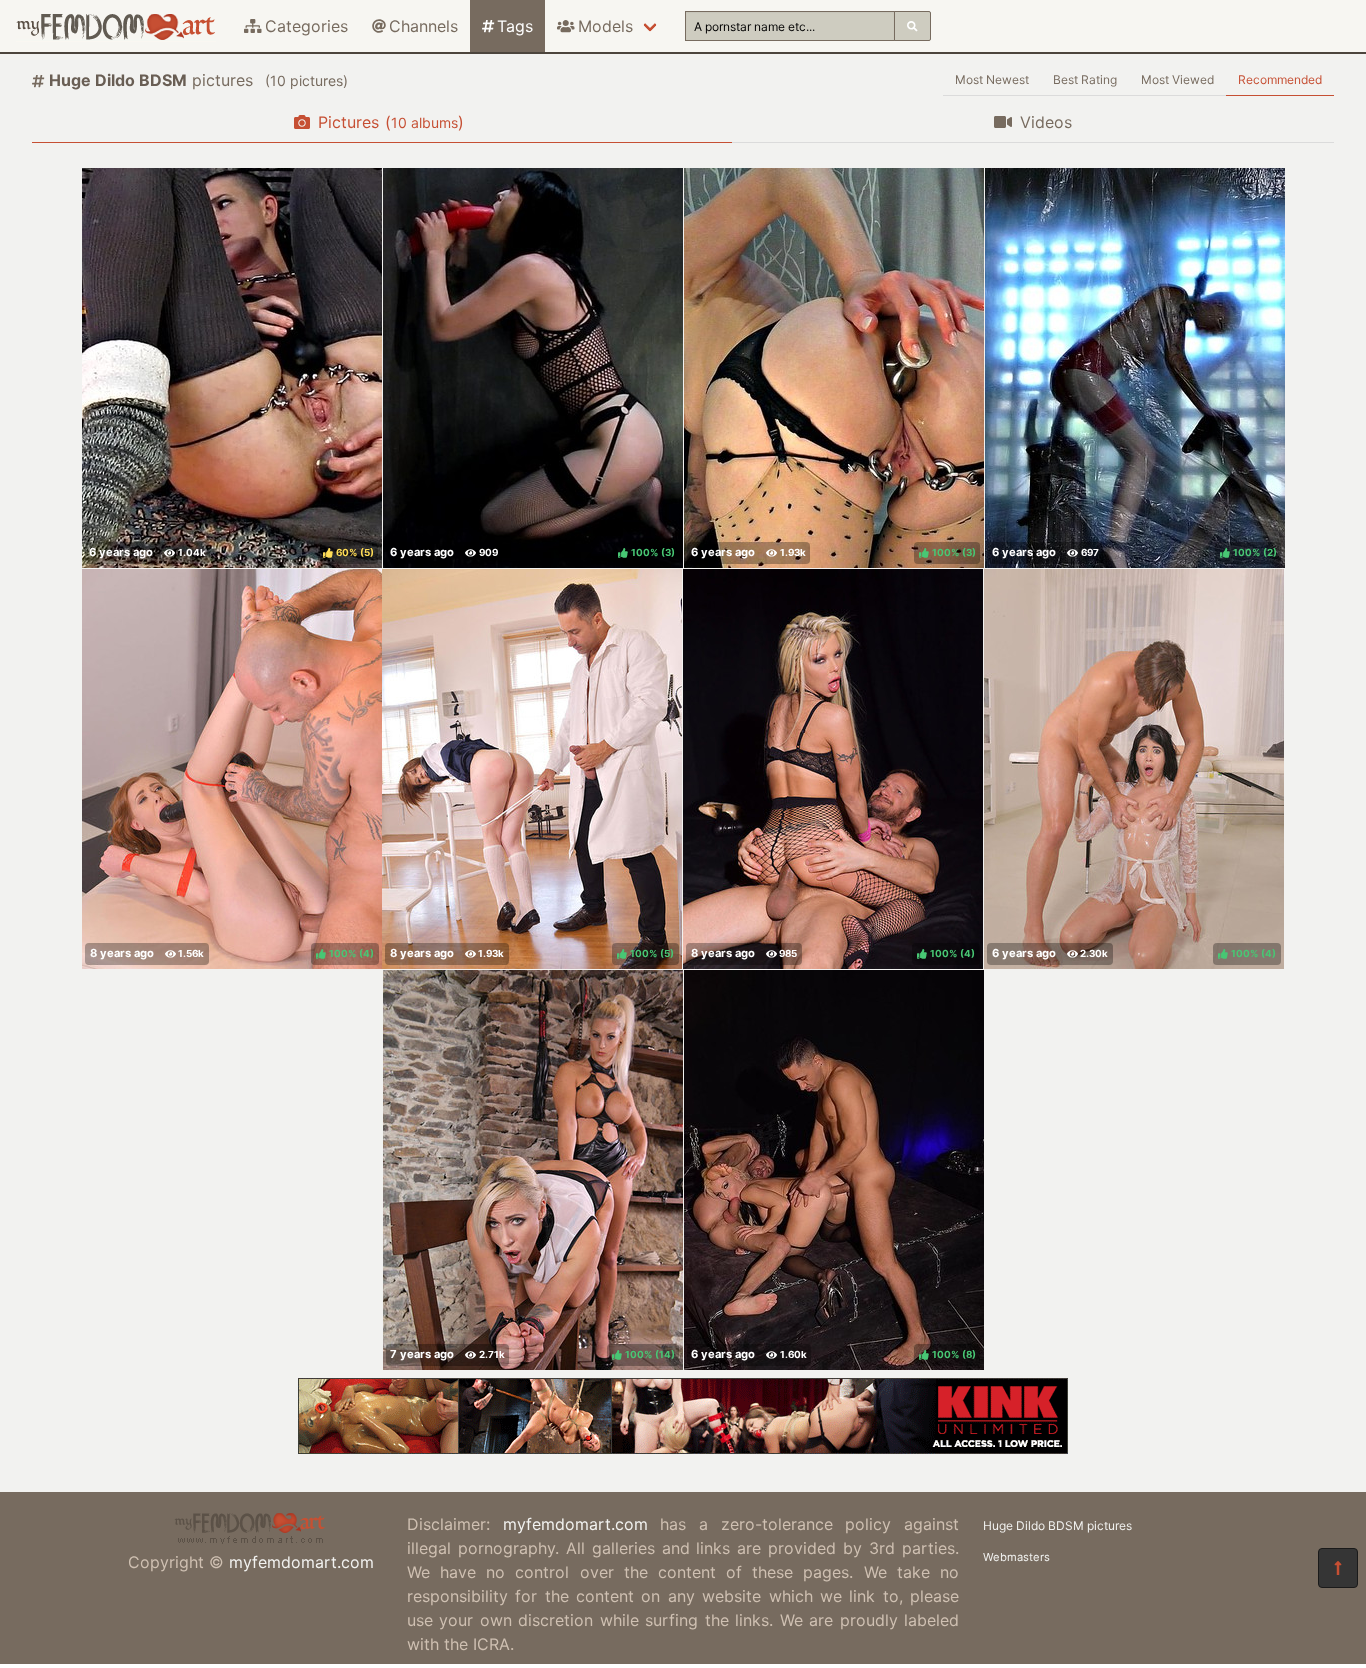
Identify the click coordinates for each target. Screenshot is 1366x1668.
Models (605, 26)
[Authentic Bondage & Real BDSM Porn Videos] (683, 1448)
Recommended (1280, 79)
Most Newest (992, 79)
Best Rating (1085, 79)
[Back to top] (1338, 1568)
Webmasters (1016, 1557)
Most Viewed (1177, 79)
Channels (423, 26)
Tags (515, 26)
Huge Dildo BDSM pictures (1057, 1525)
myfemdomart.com (301, 1562)
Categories (306, 26)
